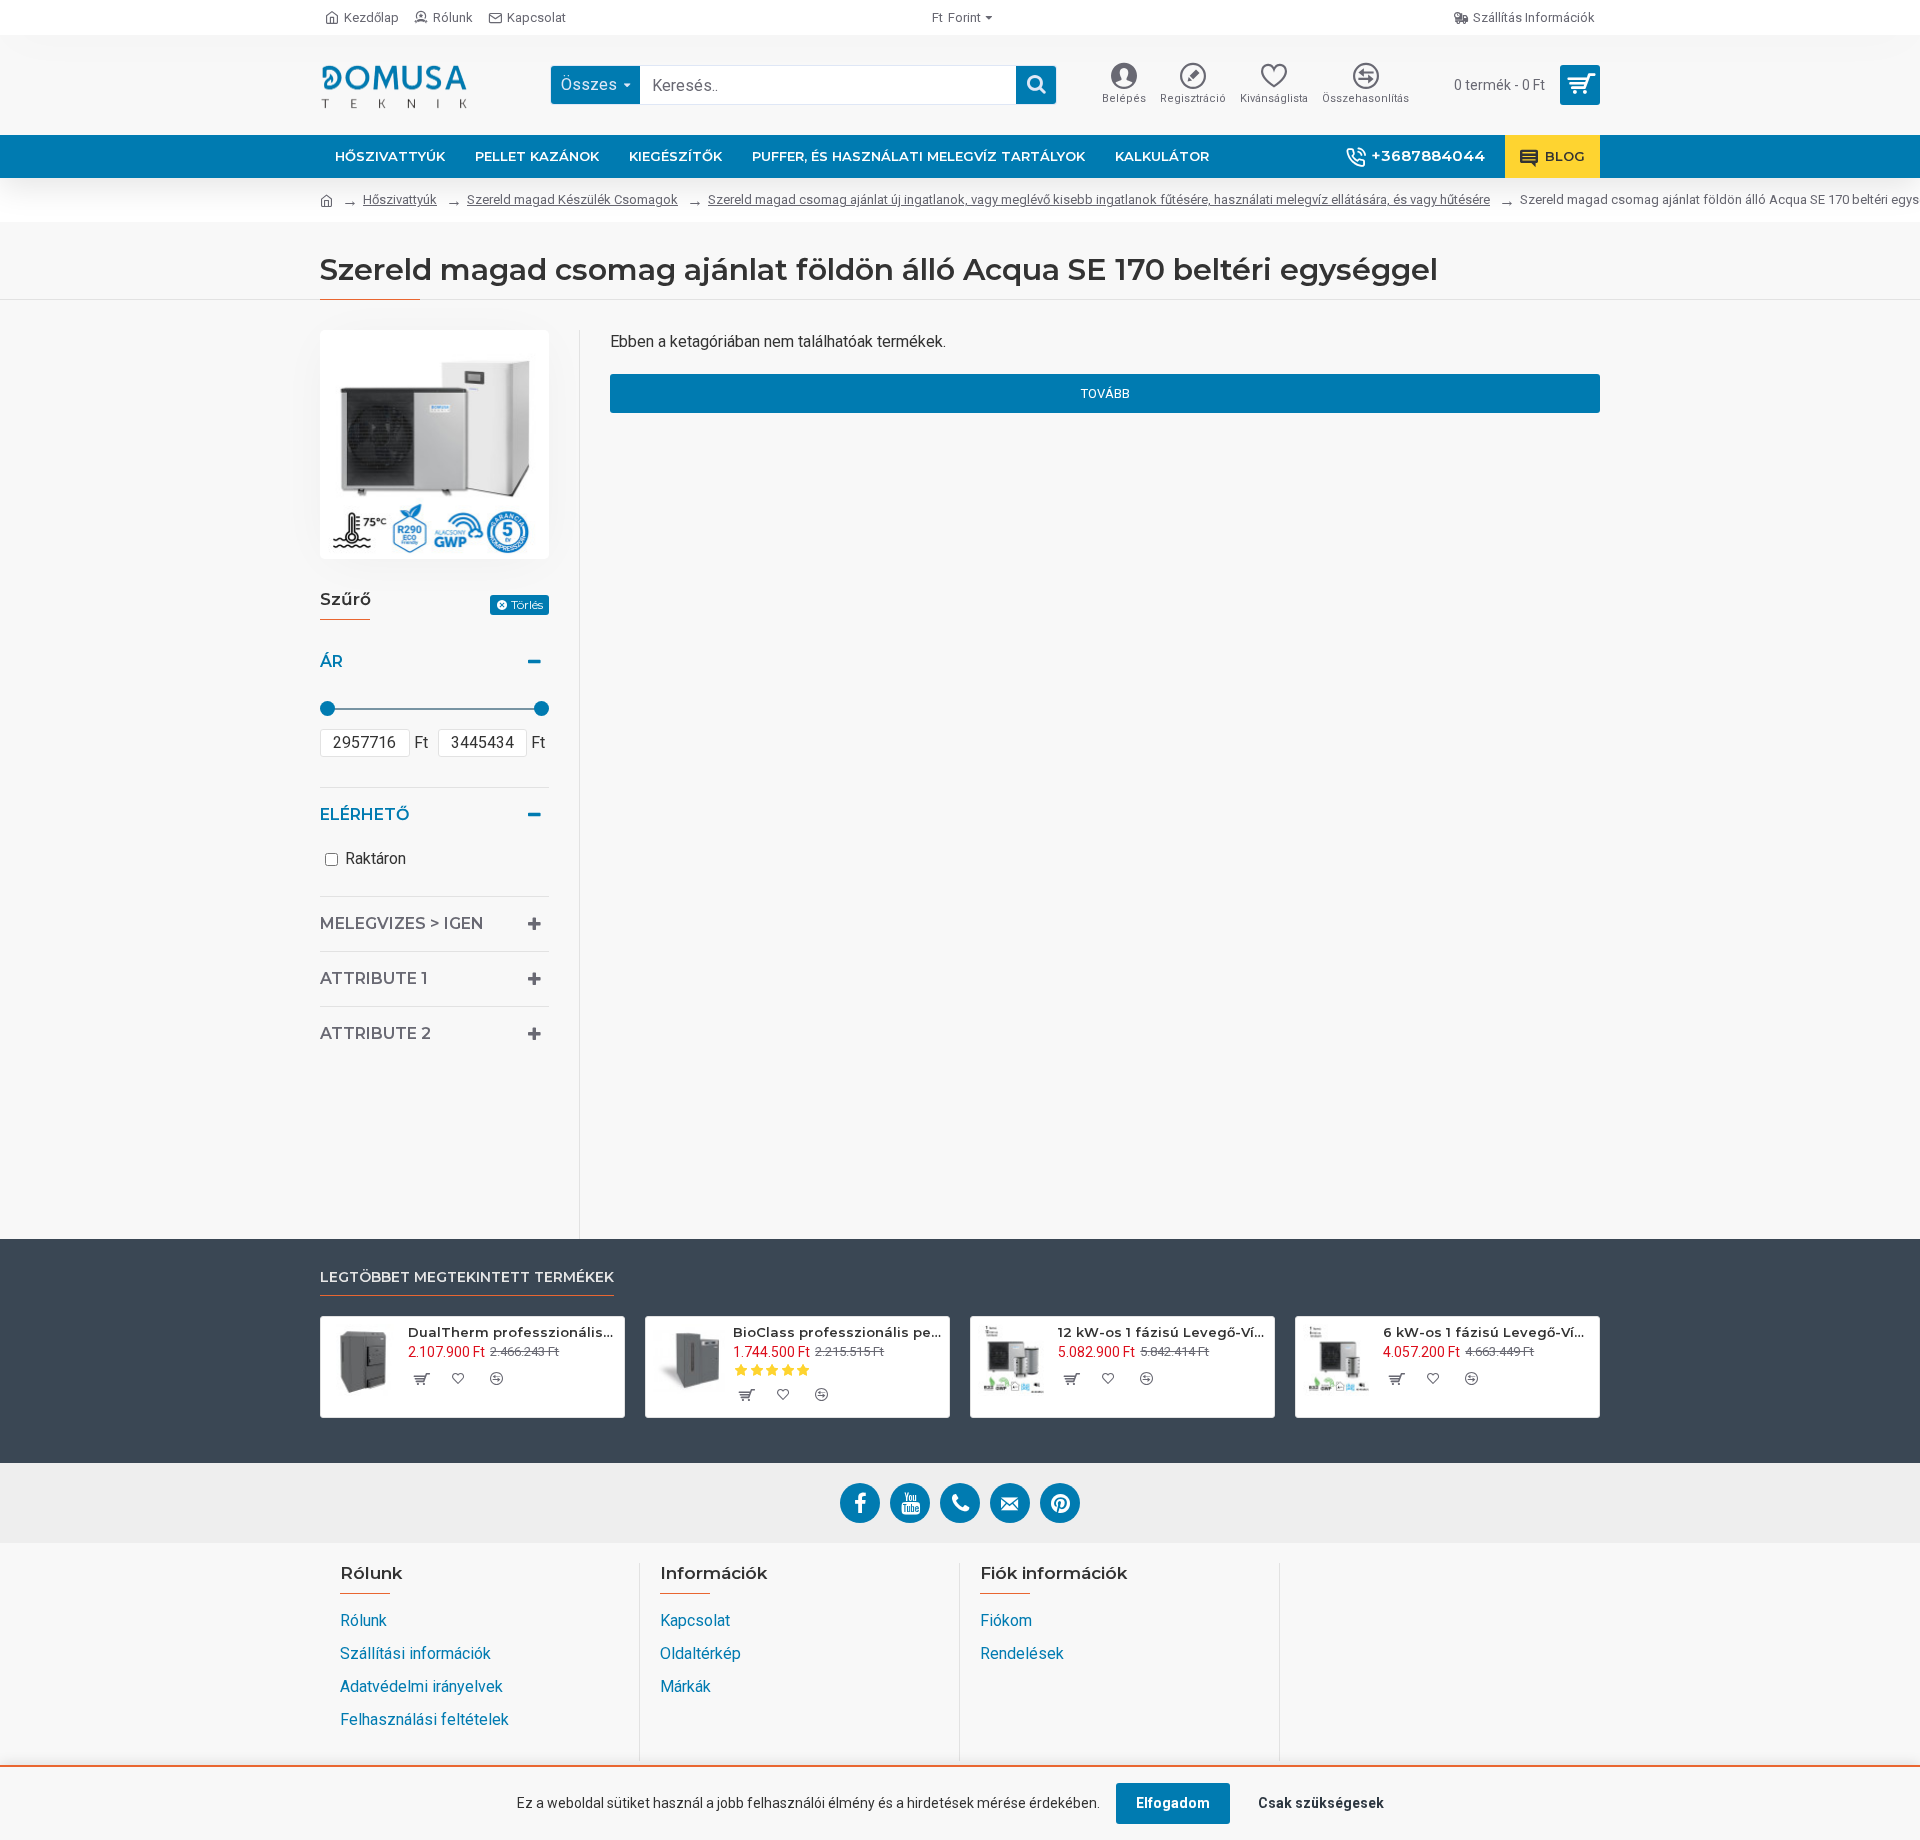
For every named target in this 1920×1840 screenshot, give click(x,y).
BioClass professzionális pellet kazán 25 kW (837, 1332)
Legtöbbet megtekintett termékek (467, 1277)
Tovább (1105, 393)
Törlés (527, 604)
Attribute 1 (374, 978)
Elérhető (364, 814)
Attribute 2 (375, 1033)
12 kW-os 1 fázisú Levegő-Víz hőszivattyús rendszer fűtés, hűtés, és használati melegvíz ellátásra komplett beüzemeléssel (1162, 1332)
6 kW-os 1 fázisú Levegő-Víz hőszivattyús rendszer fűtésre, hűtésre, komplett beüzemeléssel (1487, 1332)
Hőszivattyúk (400, 199)
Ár (331, 661)
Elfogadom (1173, 1803)
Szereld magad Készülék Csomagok (572, 199)
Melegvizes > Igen (402, 923)
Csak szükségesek (1321, 1803)
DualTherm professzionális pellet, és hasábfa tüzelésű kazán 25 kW (512, 1332)
